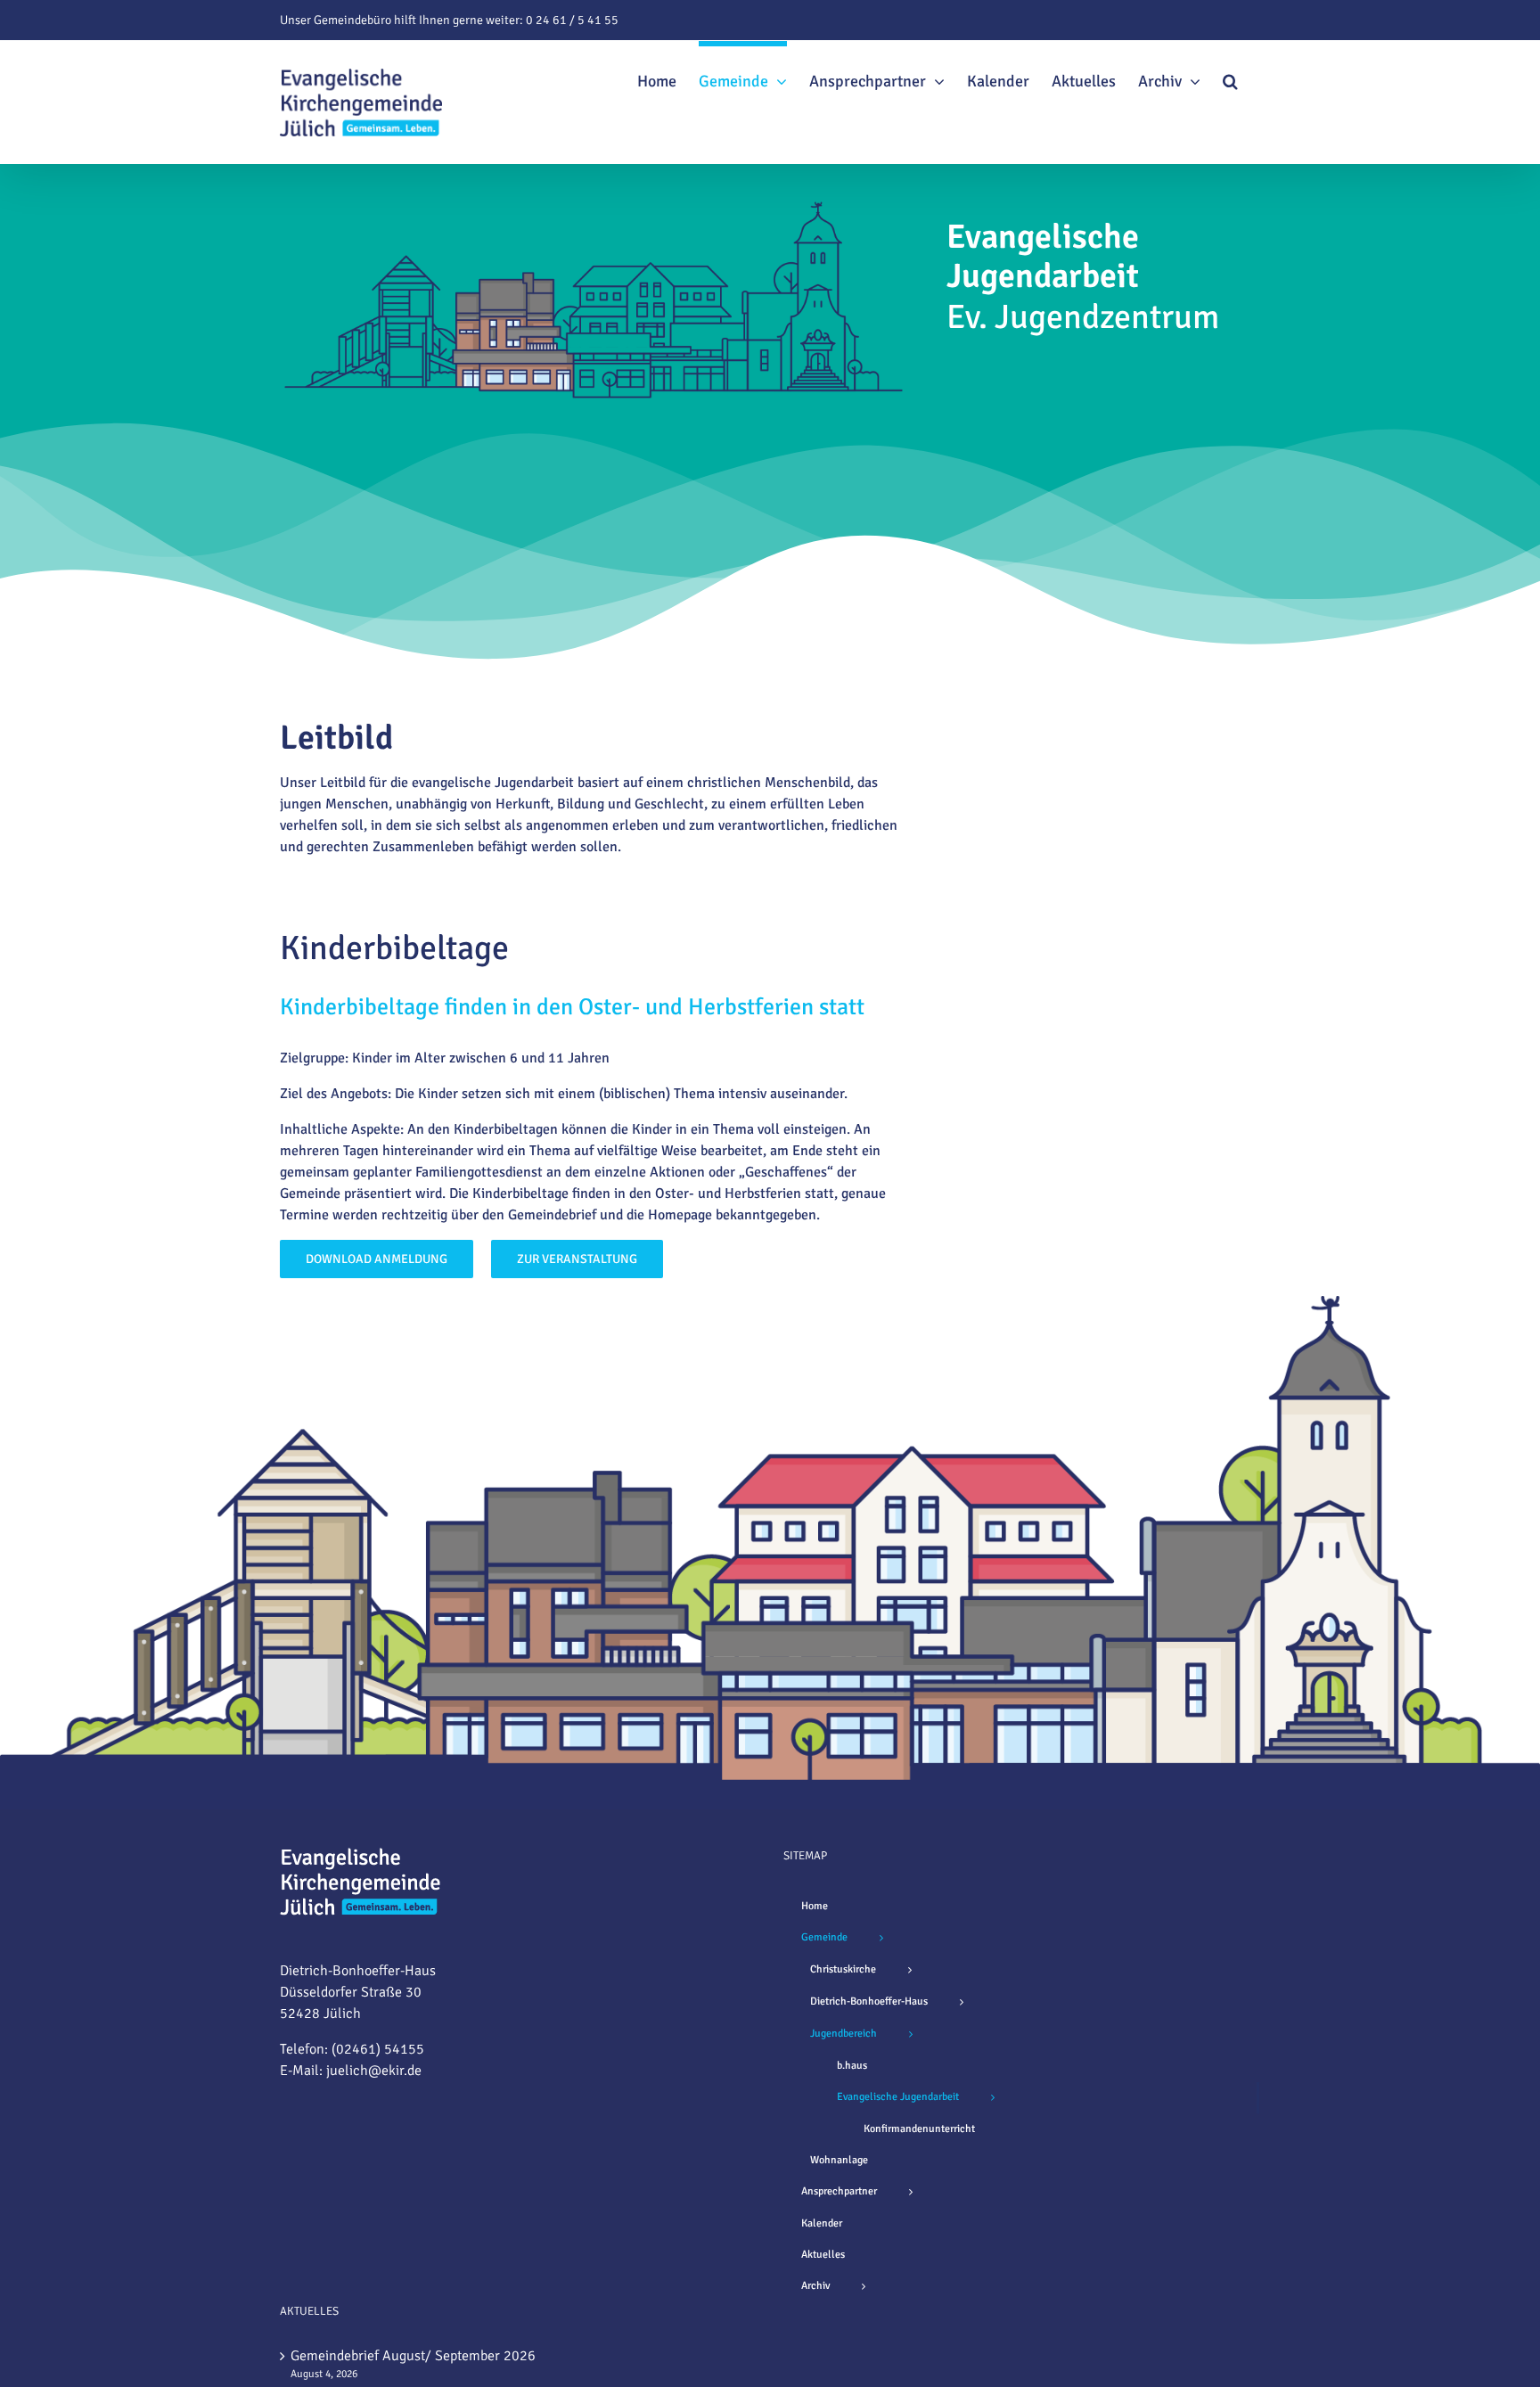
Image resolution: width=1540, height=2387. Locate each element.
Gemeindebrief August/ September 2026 (413, 2356)
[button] (1230, 78)
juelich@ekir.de (374, 2071)
